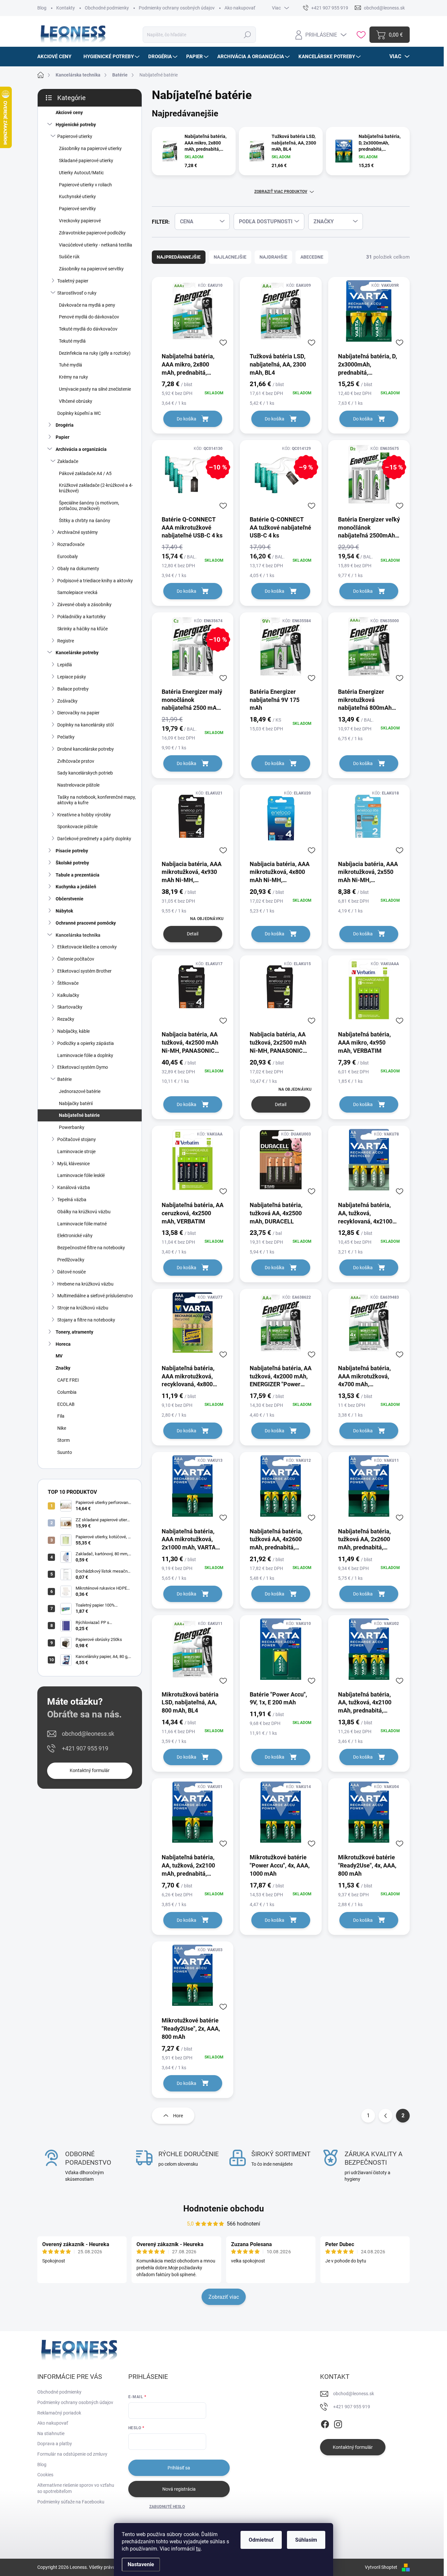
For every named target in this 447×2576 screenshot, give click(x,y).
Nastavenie (141, 2564)
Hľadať (247, 35)
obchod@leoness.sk (88, 1734)
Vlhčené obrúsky (76, 401)
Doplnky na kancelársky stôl (85, 725)
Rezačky (66, 1019)
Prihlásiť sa (179, 2468)
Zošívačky (67, 701)
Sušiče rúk (69, 257)
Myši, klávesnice (73, 1164)
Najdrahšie (273, 257)
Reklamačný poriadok (59, 2413)
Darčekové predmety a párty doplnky (94, 839)
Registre (66, 641)
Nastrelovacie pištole (78, 785)
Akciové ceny (69, 112)
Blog (42, 8)
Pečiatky (66, 737)
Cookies (45, 2475)
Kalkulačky (68, 995)
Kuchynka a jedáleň (76, 887)
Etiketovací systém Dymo (83, 1067)
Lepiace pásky (72, 677)
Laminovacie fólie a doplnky (85, 1055)
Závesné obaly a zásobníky (84, 605)
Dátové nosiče (72, 1272)
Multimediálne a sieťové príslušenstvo (95, 1296)
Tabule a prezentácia (78, 875)
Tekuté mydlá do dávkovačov (88, 329)
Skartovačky (70, 1007)
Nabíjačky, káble (73, 1031)
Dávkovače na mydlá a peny (87, 305)
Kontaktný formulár (90, 1770)
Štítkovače (68, 983)
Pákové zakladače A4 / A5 (85, 473)
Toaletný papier (73, 281)
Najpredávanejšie (179, 257)
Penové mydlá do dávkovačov (89, 317)
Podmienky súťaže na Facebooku (71, 2502)
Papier (63, 437)
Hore (178, 2116)
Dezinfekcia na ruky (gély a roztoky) (95, 353)
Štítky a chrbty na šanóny (85, 520)
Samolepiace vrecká (77, 592)
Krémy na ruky (73, 377)
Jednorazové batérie (80, 1091)
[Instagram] (338, 2423)
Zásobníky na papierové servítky (91, 269)
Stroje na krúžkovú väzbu (83, 1308)
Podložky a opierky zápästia (86, 1043)
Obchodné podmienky (107, 8)
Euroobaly (68, 556)
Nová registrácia (179, 2489)
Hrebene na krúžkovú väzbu (85, 1284)
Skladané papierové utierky (86, 161)
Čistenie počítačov (76, 959)
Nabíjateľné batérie (79, 1115)
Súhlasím (306, 2540)
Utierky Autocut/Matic (81, 173)
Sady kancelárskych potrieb (85, 773)
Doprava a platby (55, 2444)
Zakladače (68, 461)
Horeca (63, 1344)
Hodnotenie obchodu (224, 2209)
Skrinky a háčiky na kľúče (82, 629)
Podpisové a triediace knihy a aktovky (95, 581)
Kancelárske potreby (77, 653)
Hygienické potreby (76, 125)
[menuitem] (57, 57)
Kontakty (66, 8)
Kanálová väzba (74, 1187)
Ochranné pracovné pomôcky (86, 923)
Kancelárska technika (78, 935)
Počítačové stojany (77, 1139)
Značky (63, 1368)
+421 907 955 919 (85, 1748)
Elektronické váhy (75, 1236)
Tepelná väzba (72, 1200)
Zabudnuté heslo (167, 2507)
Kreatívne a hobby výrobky (84, 815)
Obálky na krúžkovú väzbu (84, 1212)
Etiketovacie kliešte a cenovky (87, 947)
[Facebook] (325, 2423)
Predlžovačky (71, 1260)
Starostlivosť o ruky (77, 293)
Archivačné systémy (78, 532)
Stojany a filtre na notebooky (86, 1320)
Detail (193, 934)
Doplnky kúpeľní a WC (79, 413)
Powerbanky (72, 1127)
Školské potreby (72, 863)
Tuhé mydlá (71, 365)
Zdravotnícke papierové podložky (92, 233)
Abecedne (312, 257)
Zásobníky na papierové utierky (90, 148)
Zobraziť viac (224, 2297)
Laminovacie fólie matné (82, 1224)
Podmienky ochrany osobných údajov (177, 8)
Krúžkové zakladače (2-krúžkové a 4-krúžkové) (96, 488)
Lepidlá (65, 665)
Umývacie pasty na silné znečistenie (95, 389)
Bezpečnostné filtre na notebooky (91, 1248)
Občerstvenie (70, 899)
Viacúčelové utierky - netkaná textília (96, 245)
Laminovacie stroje (76, 1152)
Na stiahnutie (51, 2433)
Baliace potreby (73, 689)
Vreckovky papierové (80, 221)
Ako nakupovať (240, 8)
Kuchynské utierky (77, 196)
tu (198, 2549)
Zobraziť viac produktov (281, 192)
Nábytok (64, 911)
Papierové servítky (77, 209)
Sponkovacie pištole (77, 827)
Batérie (64, 1079)
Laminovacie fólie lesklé (81, 1175)
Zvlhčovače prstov (76, 761)
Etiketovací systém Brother (84, 971)
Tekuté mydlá (72, 341)
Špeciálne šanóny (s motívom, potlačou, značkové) (89, 506)
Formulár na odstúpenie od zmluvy (72, 2454)
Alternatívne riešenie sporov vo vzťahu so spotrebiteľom (76, 2488)
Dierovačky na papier (78, 713)
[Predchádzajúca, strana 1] (385, 2116)
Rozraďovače (71, 544)
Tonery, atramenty (74, 1332)
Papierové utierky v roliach (85, 185)
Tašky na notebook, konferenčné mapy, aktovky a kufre (97, 800)
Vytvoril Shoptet (381, 2567)
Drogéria (65, 425)
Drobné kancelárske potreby (86, 749)
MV (59, 1356)
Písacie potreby (72, 851)
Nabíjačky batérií (76, 1103)
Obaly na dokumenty (78, 569)
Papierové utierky (75, 136)
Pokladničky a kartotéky (81, 617)
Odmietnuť (261, 2540)
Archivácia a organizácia (81, 449)
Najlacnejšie (230, 257)
